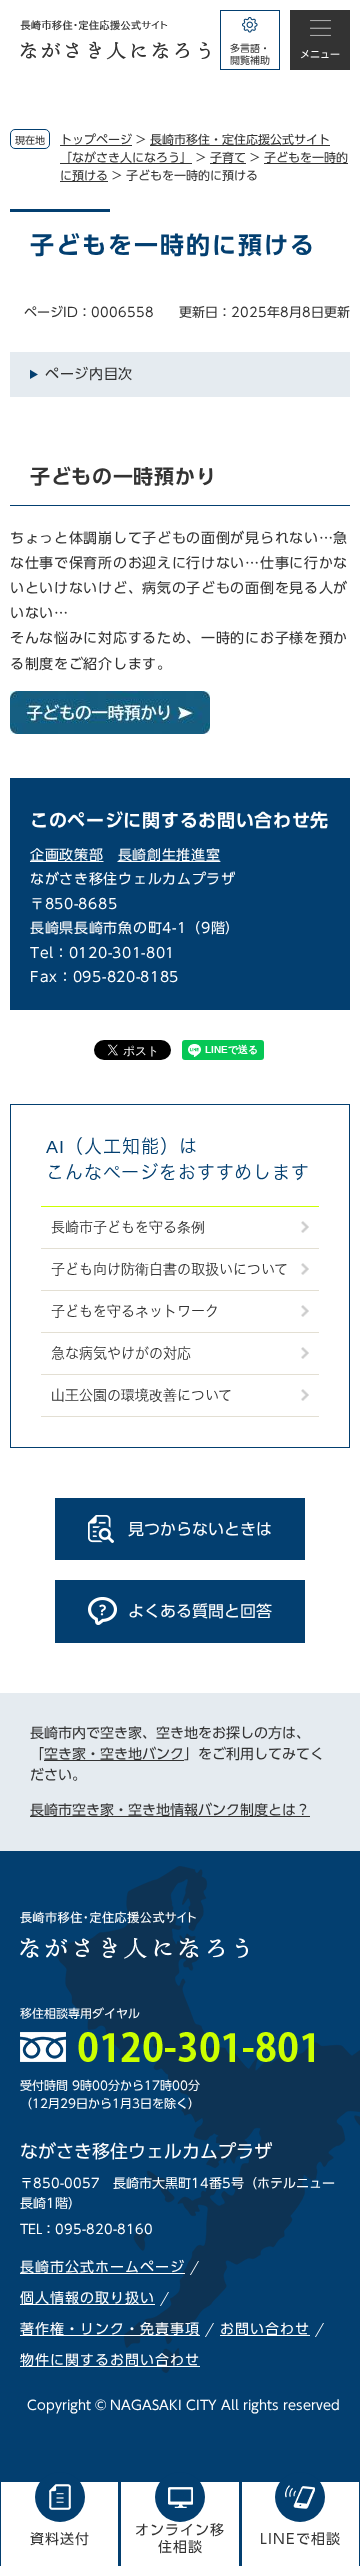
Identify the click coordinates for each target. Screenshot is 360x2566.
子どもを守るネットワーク (135, 1311)
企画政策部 (67, 855)
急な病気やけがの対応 (121, 1353)
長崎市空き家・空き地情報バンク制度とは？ (170, 1810)
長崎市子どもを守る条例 (128, 1227)
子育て (228, 157)
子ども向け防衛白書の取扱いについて (169, 1269)
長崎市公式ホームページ (102, 2267)
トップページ (96, 139)
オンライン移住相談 (180, 2538)
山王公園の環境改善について (141, 1395)
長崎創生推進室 (169, 855)
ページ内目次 (89, 374)
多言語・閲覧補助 (250, 54)
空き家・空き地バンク (114, 1754)
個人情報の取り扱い (87, 2298)
